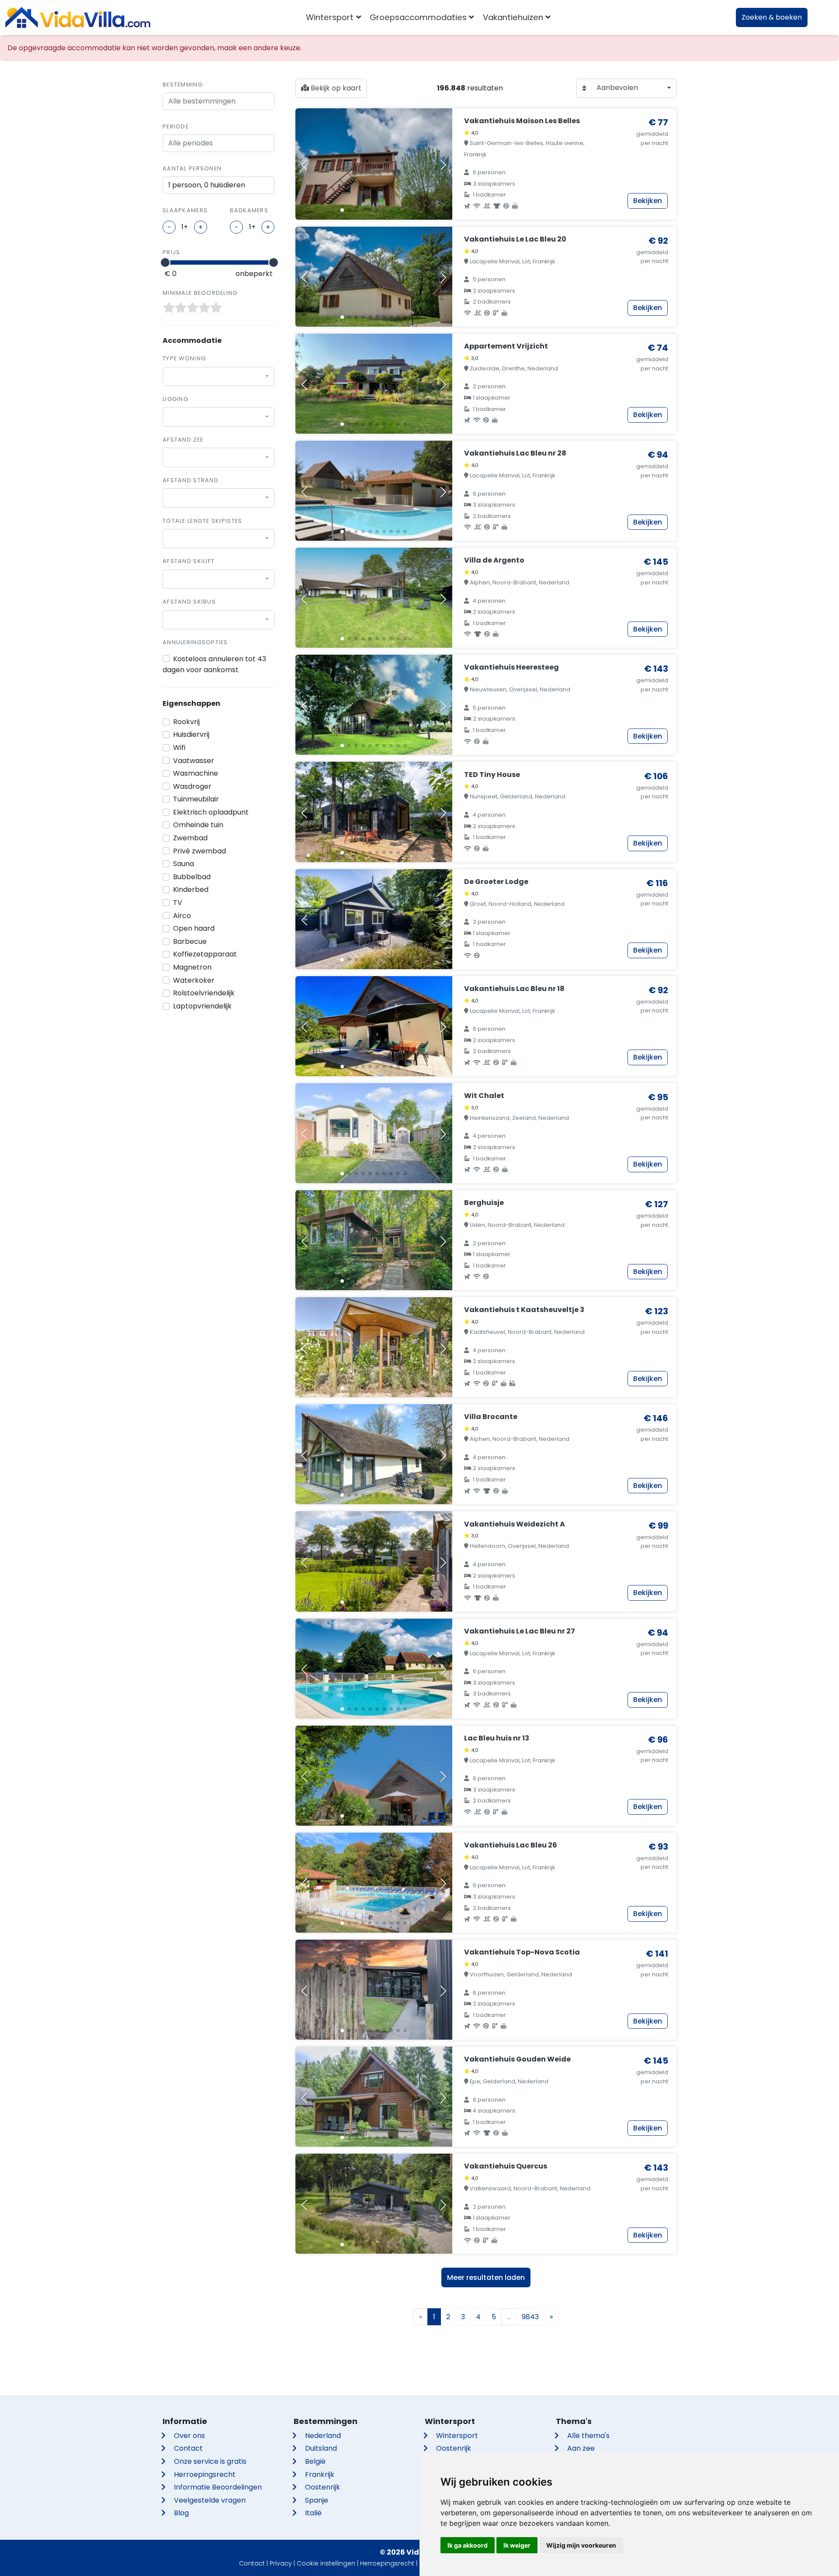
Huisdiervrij (191, 734)
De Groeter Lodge (496, 882)
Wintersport (457, 2436)
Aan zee (581, 2448)
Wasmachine (196, 773)
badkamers (249, 210)
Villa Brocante (491, 1417)
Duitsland (321, 2448)
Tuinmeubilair (196, 799)
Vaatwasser (194, 761)
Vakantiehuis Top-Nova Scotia (522, 1952)
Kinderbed (191, 889)
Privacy (281, 2563)
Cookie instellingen (326, 2563)
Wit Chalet (484, 1096)
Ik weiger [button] (517, 2545)
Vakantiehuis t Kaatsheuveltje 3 (524, 1310)
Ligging (175, 399)
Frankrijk (320, 2474)
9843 (530, 2317)
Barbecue (190, 941)
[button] (342, 210)
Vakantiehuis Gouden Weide (517, 2059)
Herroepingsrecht (205, 2474)
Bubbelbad (192, 877)
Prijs (171, 252)
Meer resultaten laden (486, 2277)
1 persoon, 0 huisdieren (207, 185)
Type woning (184, 358)
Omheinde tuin (198, 825)
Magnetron (192, 967)
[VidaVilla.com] (78, 17)
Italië (313, 2513)
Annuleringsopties (195, 642)
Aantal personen (192, 168)
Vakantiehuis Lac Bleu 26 (511, 1845)
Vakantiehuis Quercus (506, 2166)
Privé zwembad (199, 851)
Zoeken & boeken (772, 17)
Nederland (323, 2436)
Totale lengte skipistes (202, 521)
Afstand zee (183, 440)
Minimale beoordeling (200, 293)
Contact (188, 2448)
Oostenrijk (322, 2487)
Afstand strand (191, 480)
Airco (182, 916)
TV (178, 903)
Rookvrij (186, 722)
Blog (181, 2513)
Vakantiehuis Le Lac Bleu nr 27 (520, 1631)
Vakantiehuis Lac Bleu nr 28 (515, 453)
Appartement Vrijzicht (506, 346)
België (315, 2461)
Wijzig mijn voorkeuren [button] (581, 2545)
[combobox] (218, 376)
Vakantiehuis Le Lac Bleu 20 (515, 239)
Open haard (194, 928)
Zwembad (190, 838)
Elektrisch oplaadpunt (211, 812)
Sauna (184, 864)
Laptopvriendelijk (202, 1006)
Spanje (317, 2500)
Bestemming (183, 85)
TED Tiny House (492, 775)
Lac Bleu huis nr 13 (497, 1738)
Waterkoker (194, 980)
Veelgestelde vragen (210, 2500)
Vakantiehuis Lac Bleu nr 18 (514, 989)
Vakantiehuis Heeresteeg (511, 667)
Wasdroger (192, 786)
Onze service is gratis (210, 2461)
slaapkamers (185, 210)
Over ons (189, 2436)
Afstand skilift (189, 561)
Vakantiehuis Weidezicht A (515, 1524)
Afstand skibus (189, 602)
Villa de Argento (494, 560)
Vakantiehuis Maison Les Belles (522, 121)
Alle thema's (588, 2436)
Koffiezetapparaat (205, 954)
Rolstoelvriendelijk (204, 993)
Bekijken (648, 201)
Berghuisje (484, 1203)
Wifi (179, 748)
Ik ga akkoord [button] (468, 2545)
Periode (176, 126)
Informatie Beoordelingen (218, 2487)
